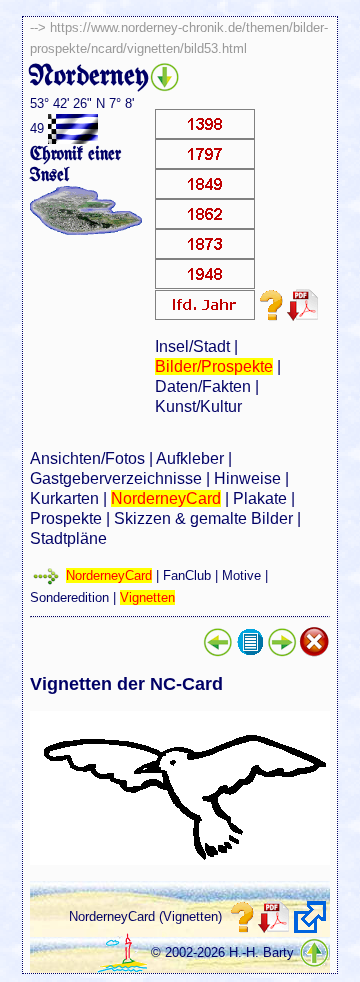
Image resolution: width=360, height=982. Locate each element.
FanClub (187, 575)
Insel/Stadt (192, 346)
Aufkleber (190, 458)
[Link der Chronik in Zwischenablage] (310, 917)
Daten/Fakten (203, 386)
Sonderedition (69, 597)
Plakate (260, 498)
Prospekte (66, 518)
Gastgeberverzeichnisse (116, 478)
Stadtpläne (68, 538)
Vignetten (147, 597)
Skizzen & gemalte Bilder (203, 518)
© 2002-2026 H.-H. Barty (222, 952)
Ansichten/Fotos (87, 458)
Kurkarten (64, 498)
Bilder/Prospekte (214, 366)
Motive (241, 575)
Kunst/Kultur (198, 406)
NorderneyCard (166, 498)
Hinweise (247, 478)
